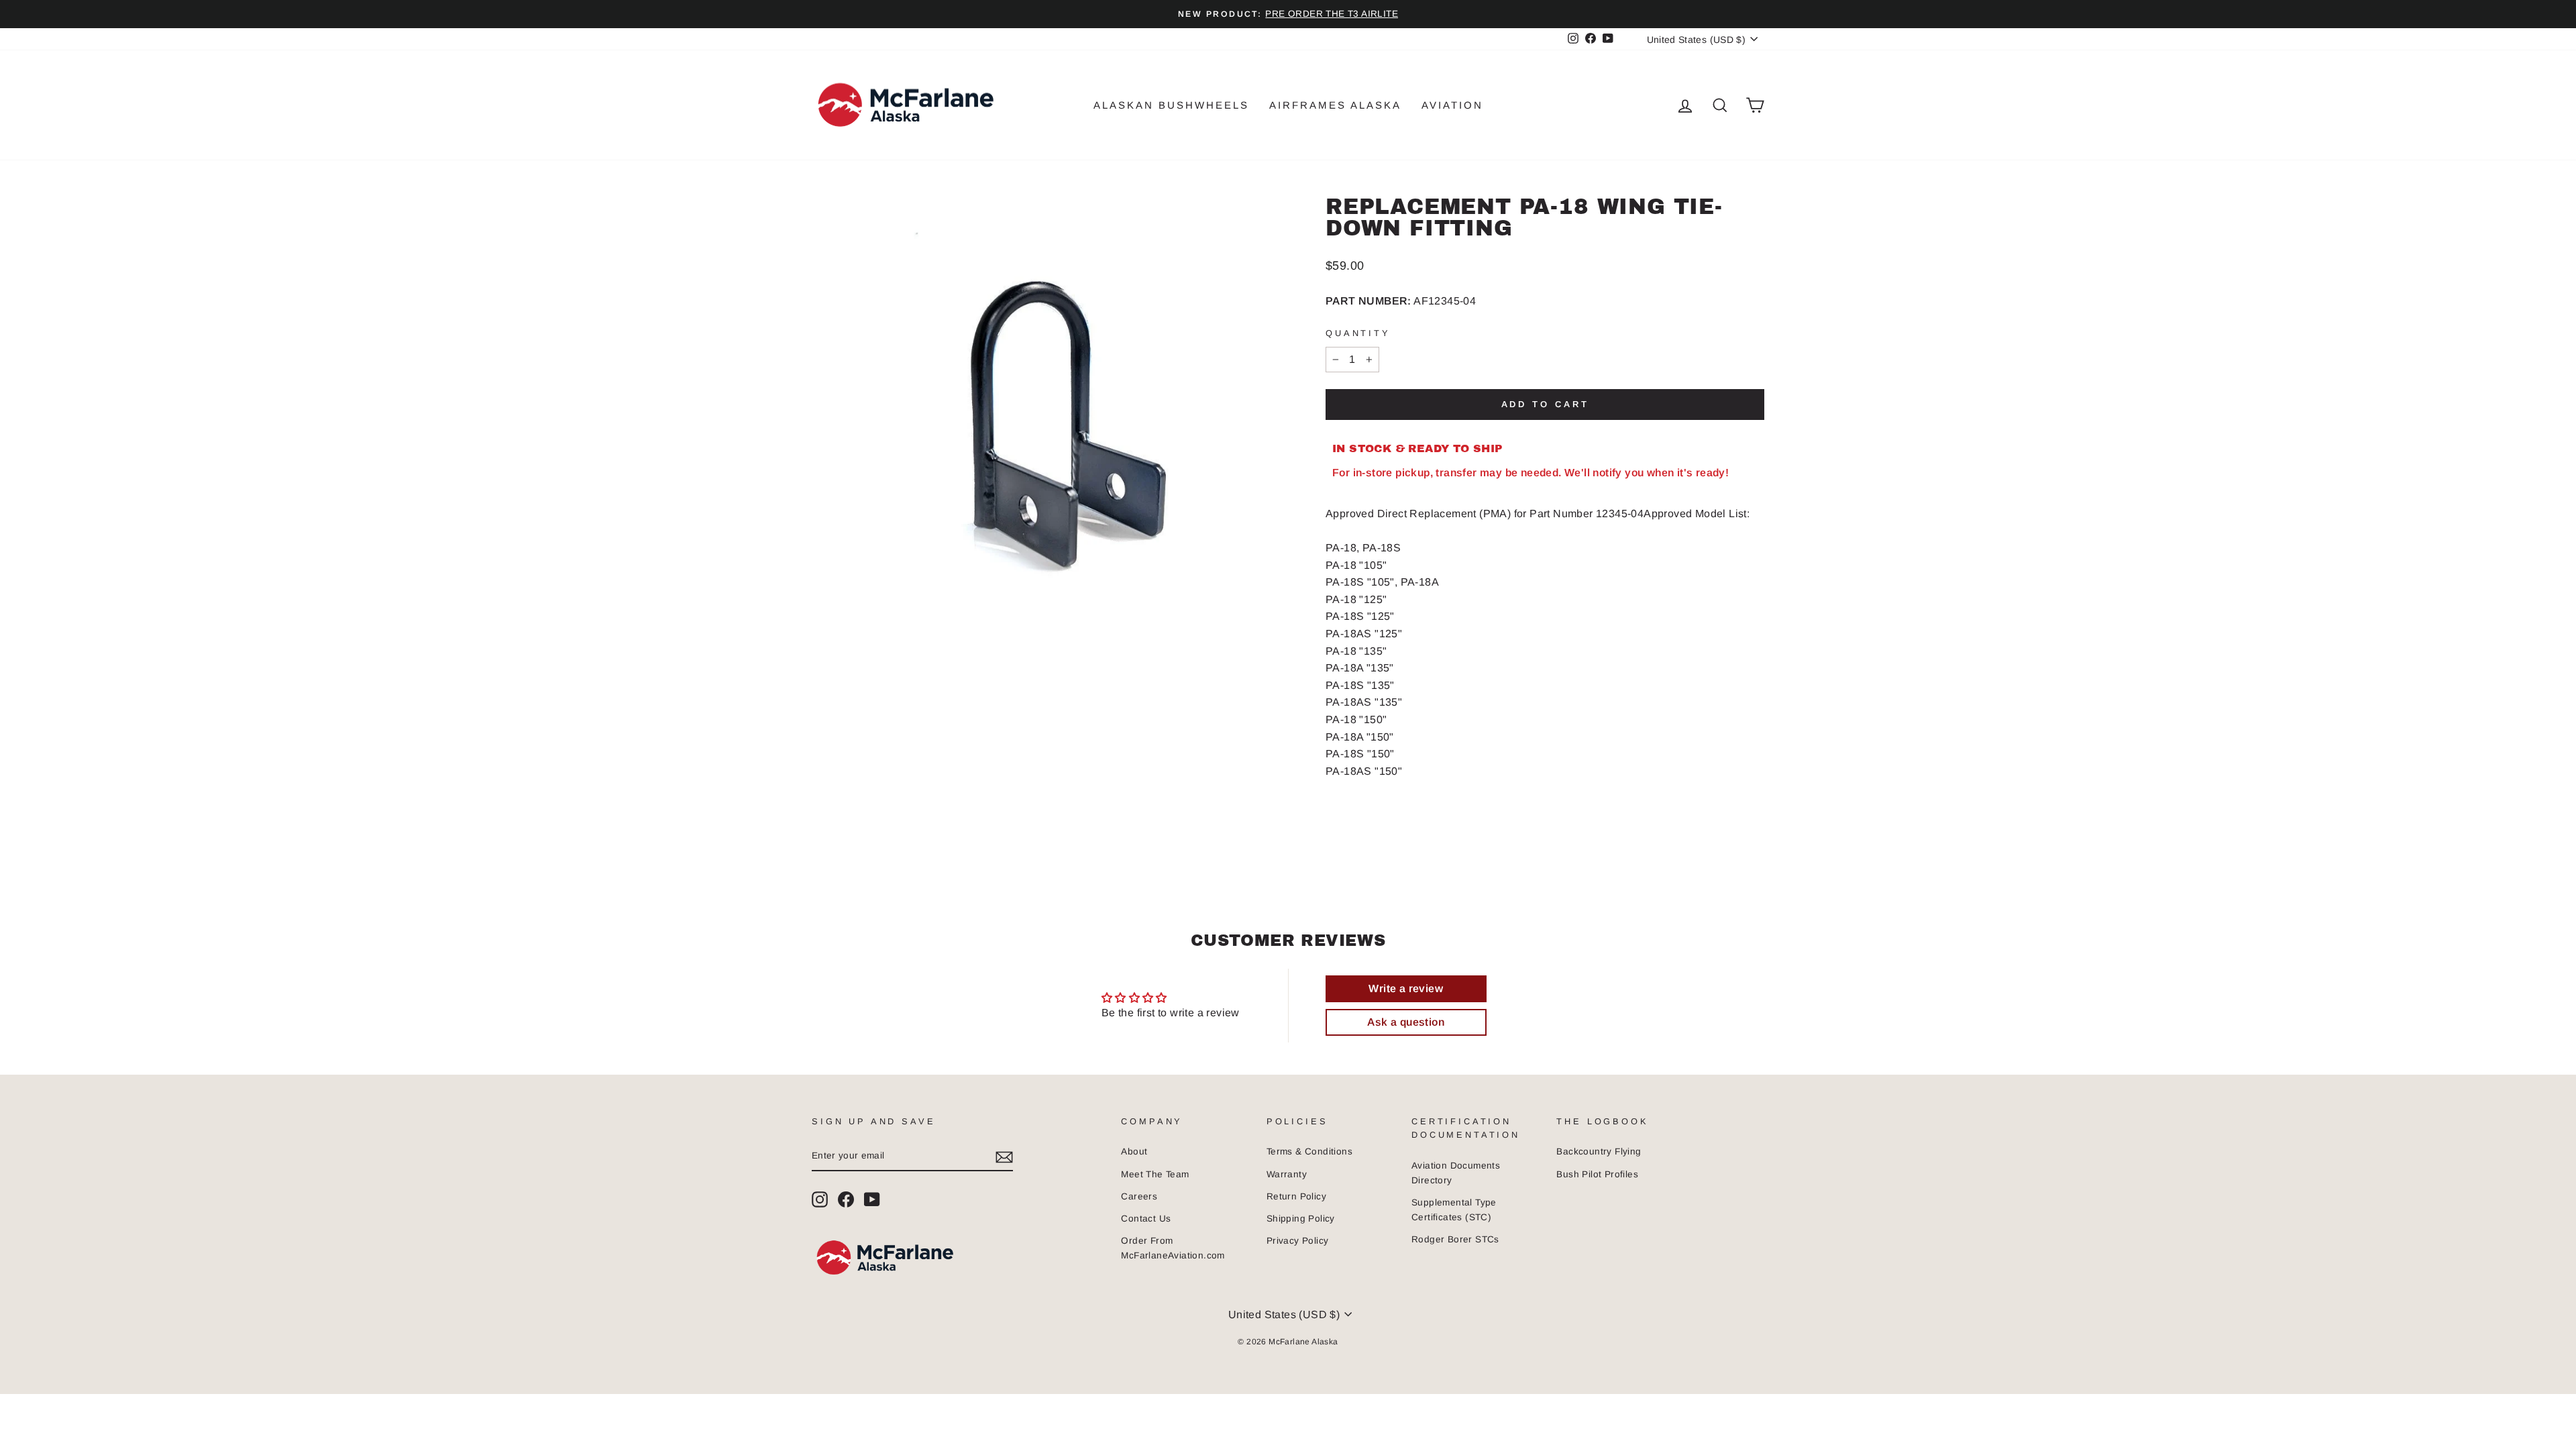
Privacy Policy (1298, 1241)
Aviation (1452, 105)
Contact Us (1146, 1219)
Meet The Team (1155, 1174)
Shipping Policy (1301, 1219)
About (1134, 1151)
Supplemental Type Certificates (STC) (1454, 1210)
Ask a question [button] (1406, 1022)
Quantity (1358, 333)
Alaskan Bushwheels (1171, 105)
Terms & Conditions (1309, 1151)
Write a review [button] (1406, 988)
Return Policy (1296, 1196)
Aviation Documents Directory (1456, 1173)
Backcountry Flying (1599, 1151)
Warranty (1287, 1174)
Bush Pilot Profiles (1597, 1174)
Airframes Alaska (1335, 105)
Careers (1139, 1196)
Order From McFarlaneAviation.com (1173, 1248)
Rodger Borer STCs (1455, 1239)
